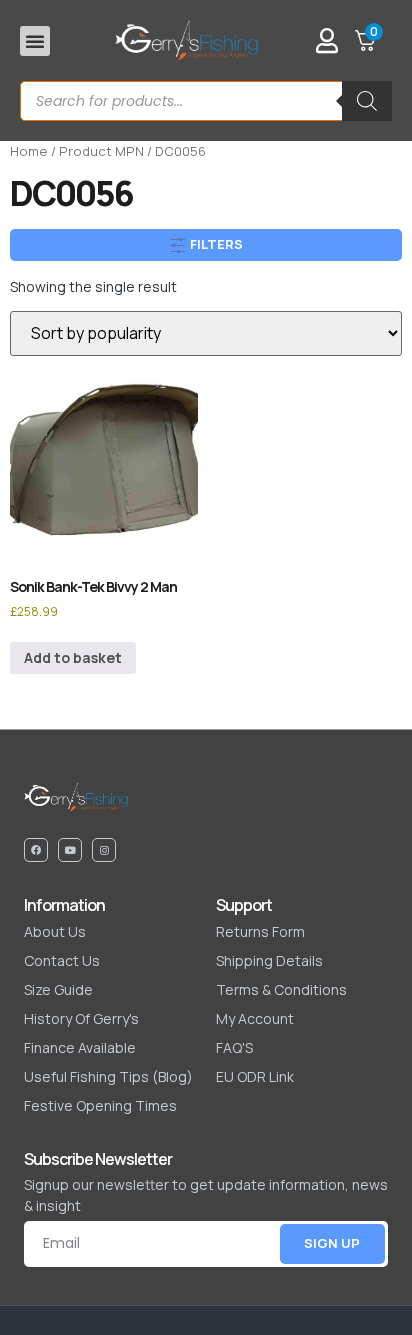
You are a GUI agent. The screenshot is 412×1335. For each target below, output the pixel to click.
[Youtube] (70, 850)
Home (29, 151)
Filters (215, 244)
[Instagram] (104, 850)
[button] (35, 41)
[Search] (367, 101)
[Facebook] (36, 850)
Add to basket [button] (73, 657)
